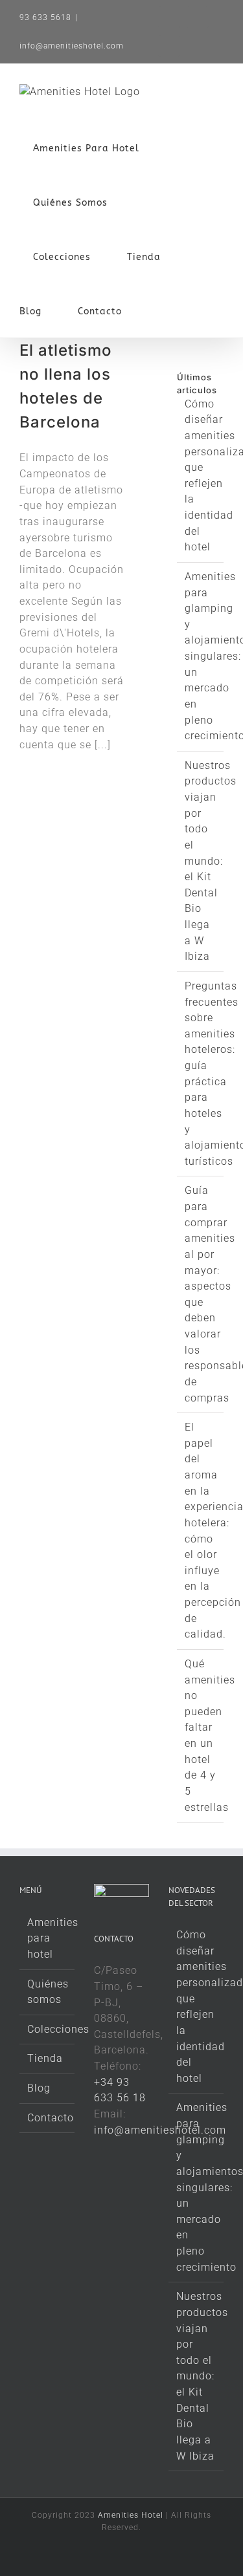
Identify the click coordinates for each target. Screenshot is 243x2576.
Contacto (48, 2118)
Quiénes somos (48, 1992)
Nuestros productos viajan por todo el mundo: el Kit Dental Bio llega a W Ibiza (211, 861)
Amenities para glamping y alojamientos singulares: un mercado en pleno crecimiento (197, 2187)
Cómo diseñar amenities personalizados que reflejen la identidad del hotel (197, 2007)
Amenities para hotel (48, 1938)
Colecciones (48, 2029)
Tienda (45, 2058)
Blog (39, 2088)
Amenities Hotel (131, 2515)
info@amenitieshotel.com (72, 46)
